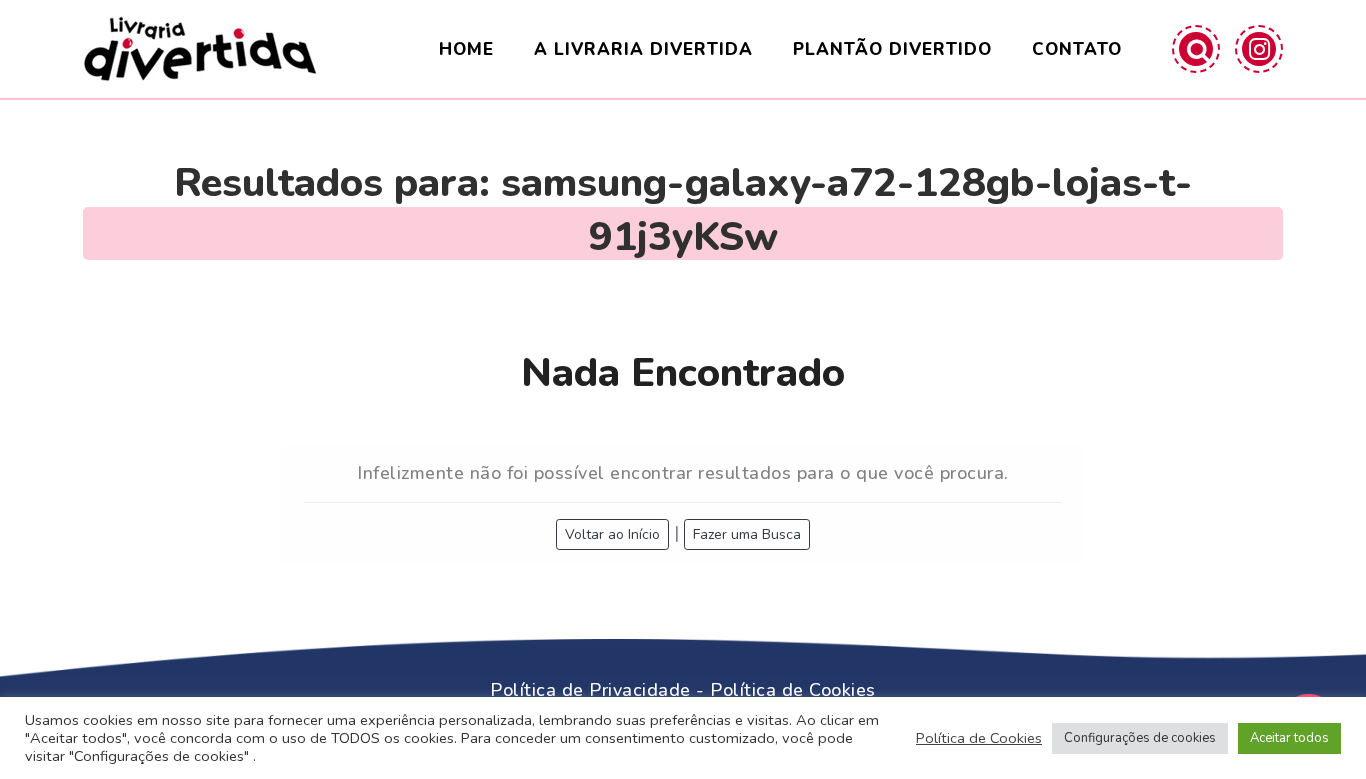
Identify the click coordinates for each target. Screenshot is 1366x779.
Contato (1077, 49)
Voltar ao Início (612, 534)
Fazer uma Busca (747, 534)
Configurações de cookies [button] (1140, 738)
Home (466, 49)
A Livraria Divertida (643, 49)
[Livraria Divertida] (200, 49)
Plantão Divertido (892, 49)
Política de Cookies (793, 690)
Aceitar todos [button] (1289, 738)
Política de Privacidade (590, 690)
